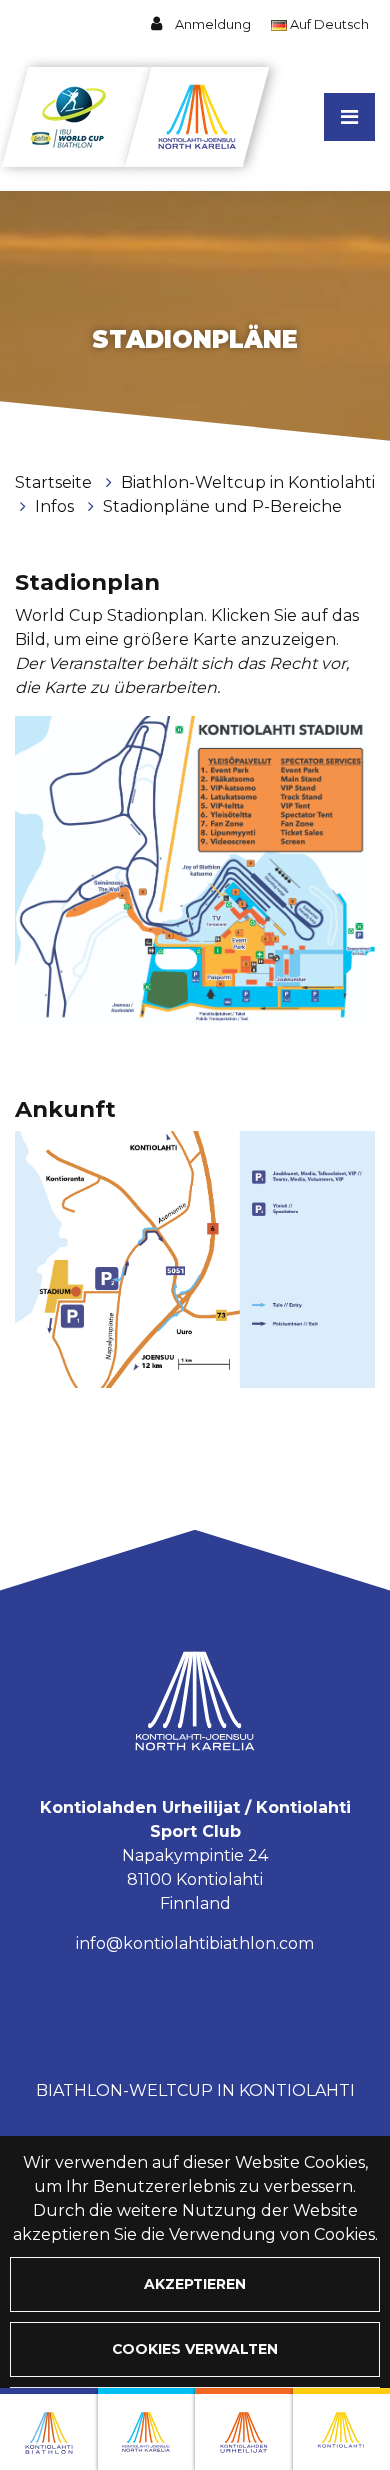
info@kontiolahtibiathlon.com (195, 1943)
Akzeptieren (195, 2284)
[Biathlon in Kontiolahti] (49, 2429)
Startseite (55, 482)
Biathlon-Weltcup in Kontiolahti (248, 482)
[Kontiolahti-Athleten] (244, 2429)
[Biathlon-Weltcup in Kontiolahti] (147, 2429)
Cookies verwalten (195, 2349)
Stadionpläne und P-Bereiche (222, 506)
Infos (56, 506)
